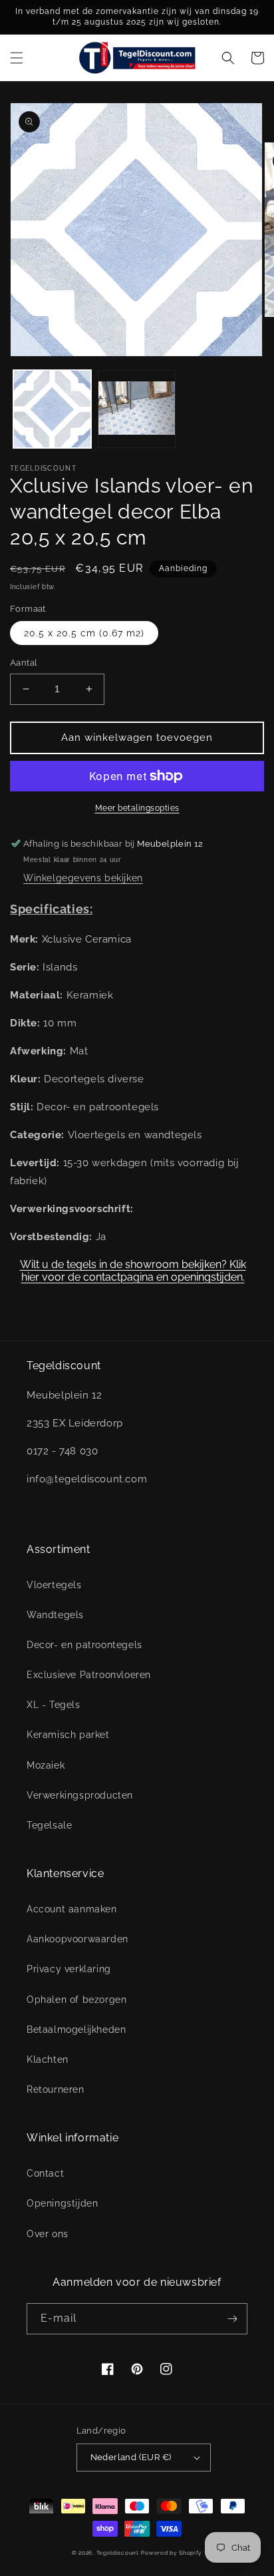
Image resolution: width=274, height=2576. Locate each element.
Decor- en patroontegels (84, 1645)
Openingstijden (62, 2203)
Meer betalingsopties (137, 808)
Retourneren (56, 2089)
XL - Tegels (54, 1705)
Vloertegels (54, 1585)
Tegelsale (49, 1825)
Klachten (48, 2059)
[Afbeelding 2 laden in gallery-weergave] (137, 409)
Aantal (24, 663)
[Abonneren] (232, 2319)
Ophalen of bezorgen (76, 2000)
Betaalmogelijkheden (76, 2030)
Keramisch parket (68, 1735)
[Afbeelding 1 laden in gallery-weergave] (52, 409)
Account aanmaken (72, 1909)
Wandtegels (55, 1615)
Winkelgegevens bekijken (83, 878)
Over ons (48, 2234)
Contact (45, 2173)
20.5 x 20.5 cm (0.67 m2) (84, 633)
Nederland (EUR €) (131, 2457)
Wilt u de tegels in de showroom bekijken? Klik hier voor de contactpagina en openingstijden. (133, 1271)
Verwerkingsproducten (80, 1795)
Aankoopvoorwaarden (77, 1939)
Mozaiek (46, 1765)
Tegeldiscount (118, 2553)
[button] (17, 58)
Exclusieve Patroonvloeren (89, 1675)
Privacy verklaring (69, 1969)
